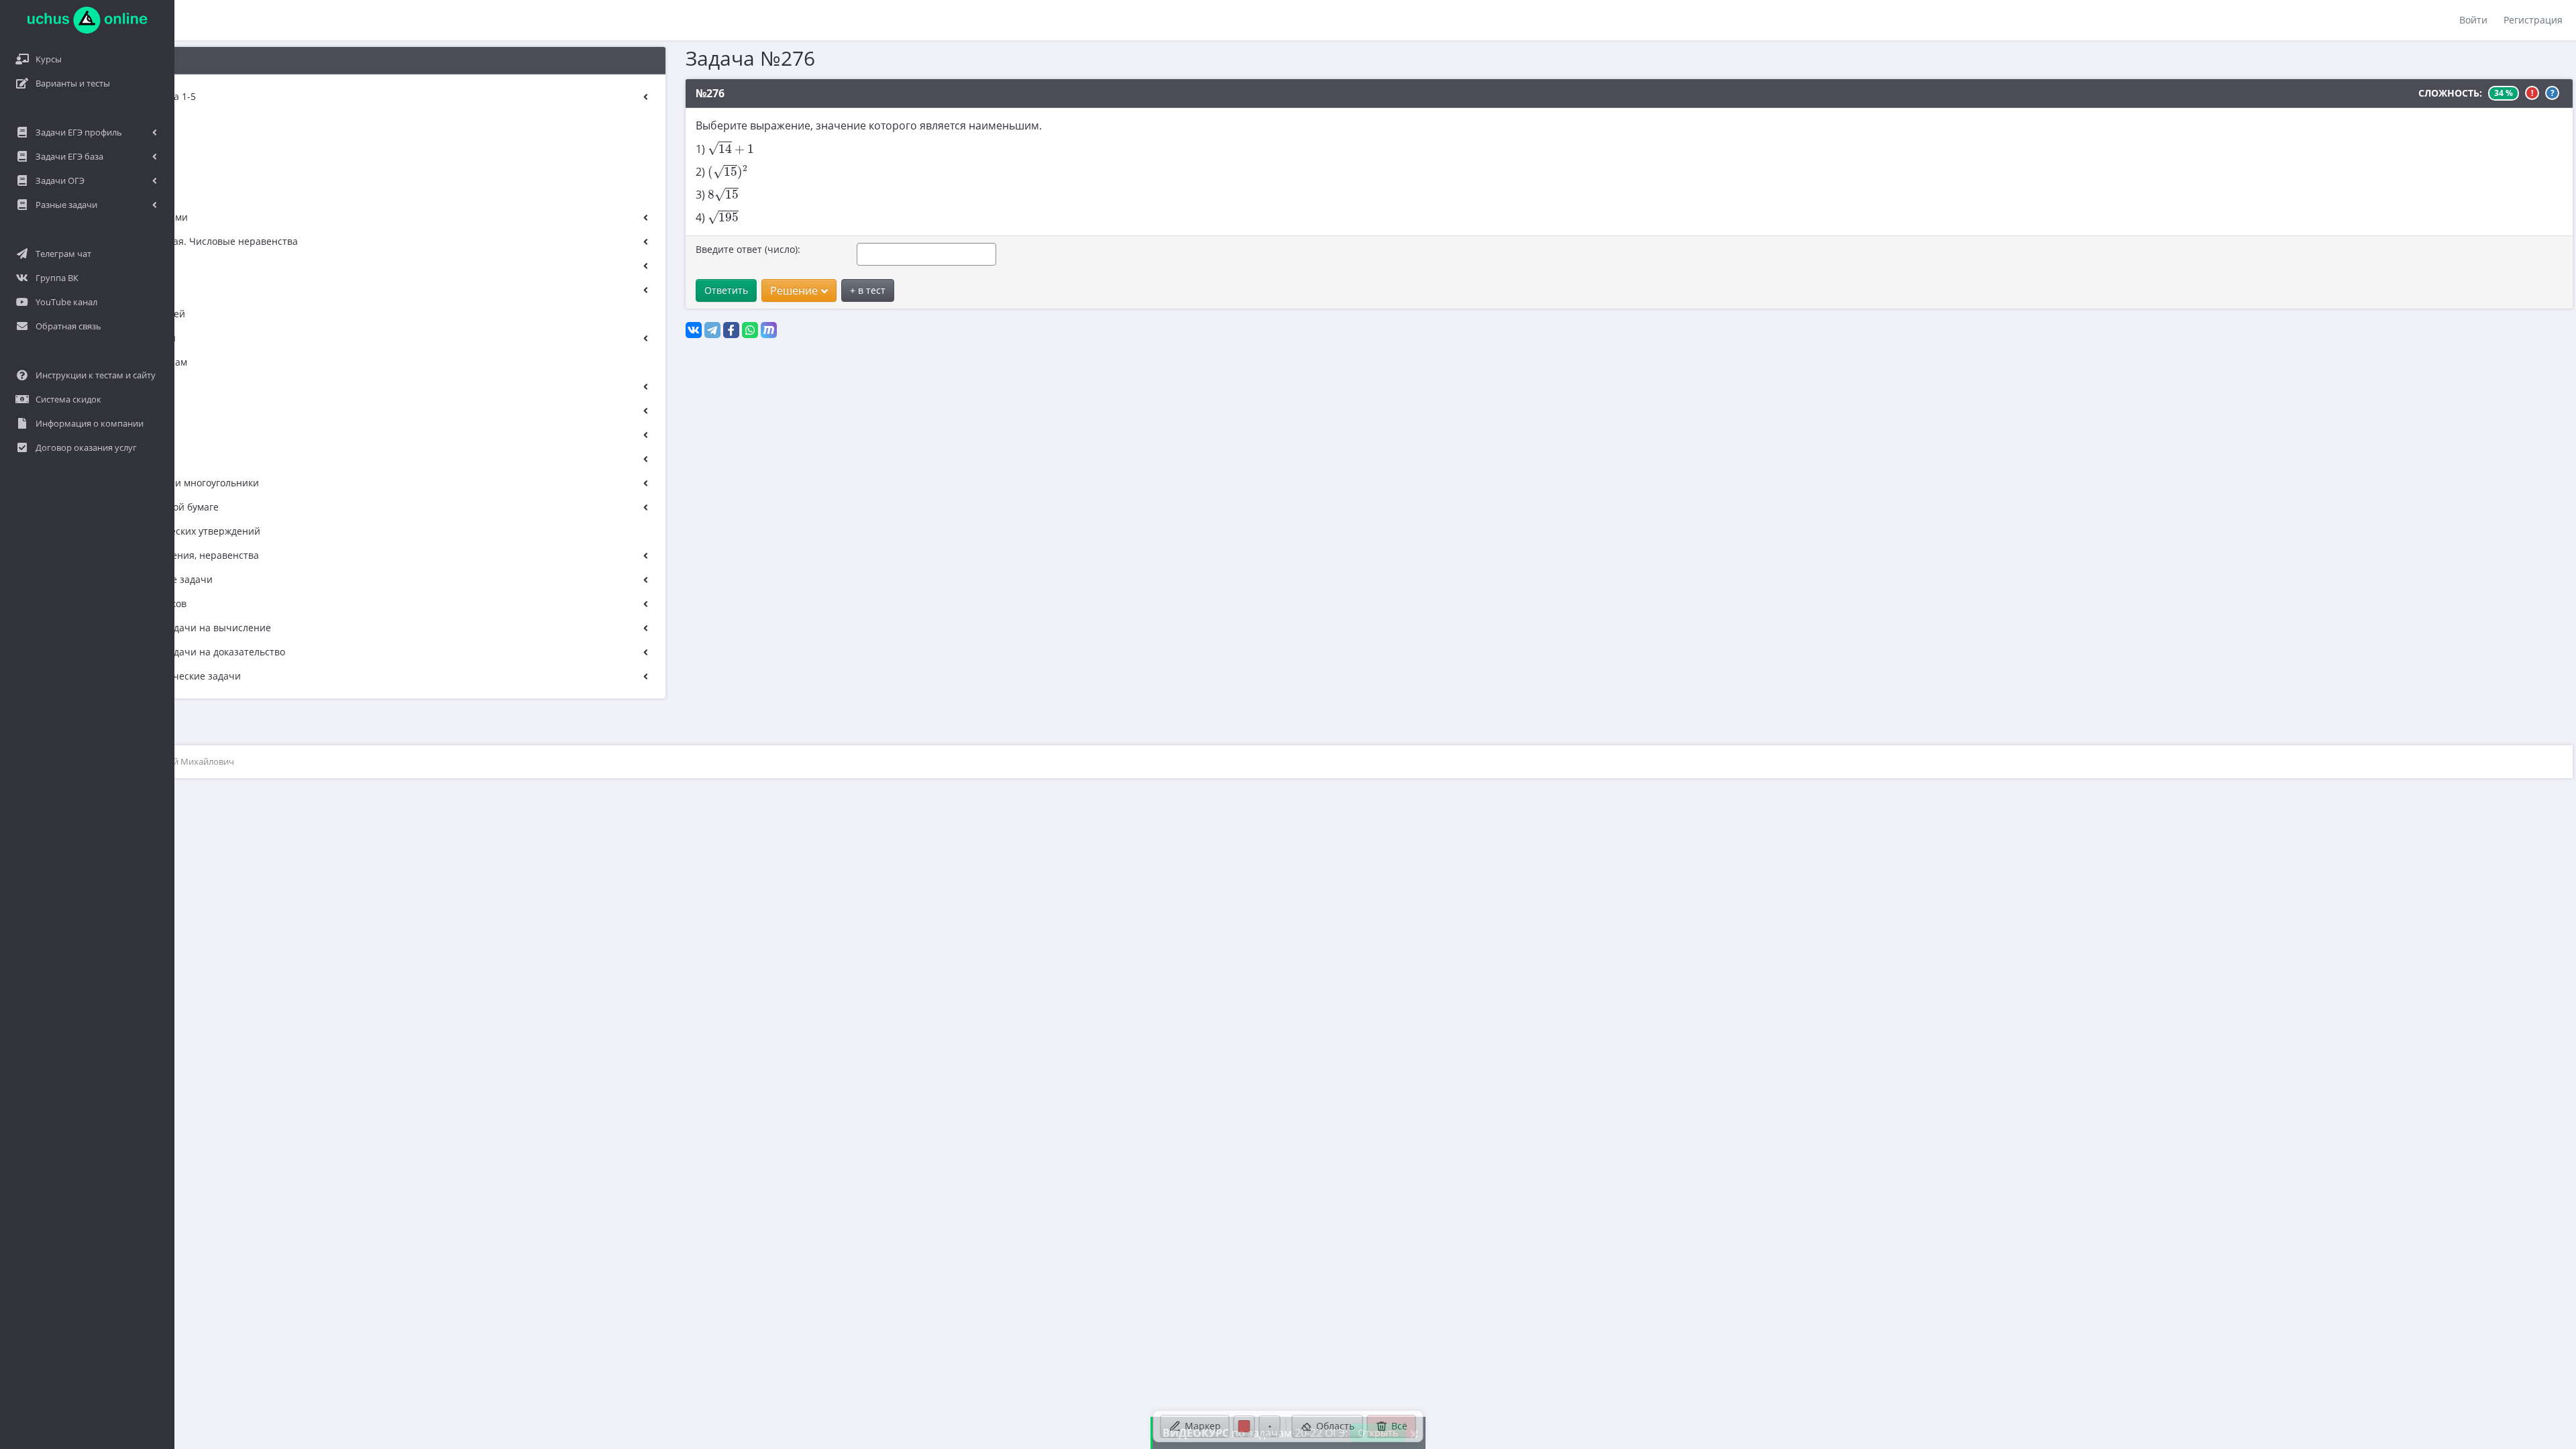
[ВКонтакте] (694, 330)
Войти (2473, 20)
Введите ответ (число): (748, 249)
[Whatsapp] (750, 330)
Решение (794, 290)
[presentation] (731, 148)
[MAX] (769, 330)
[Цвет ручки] (1244, 1426)
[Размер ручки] (1270, 1426)
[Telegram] (712, 330)
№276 (710, 93)
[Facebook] (731, 330)
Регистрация (2533, 20)
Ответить (726, 290)
